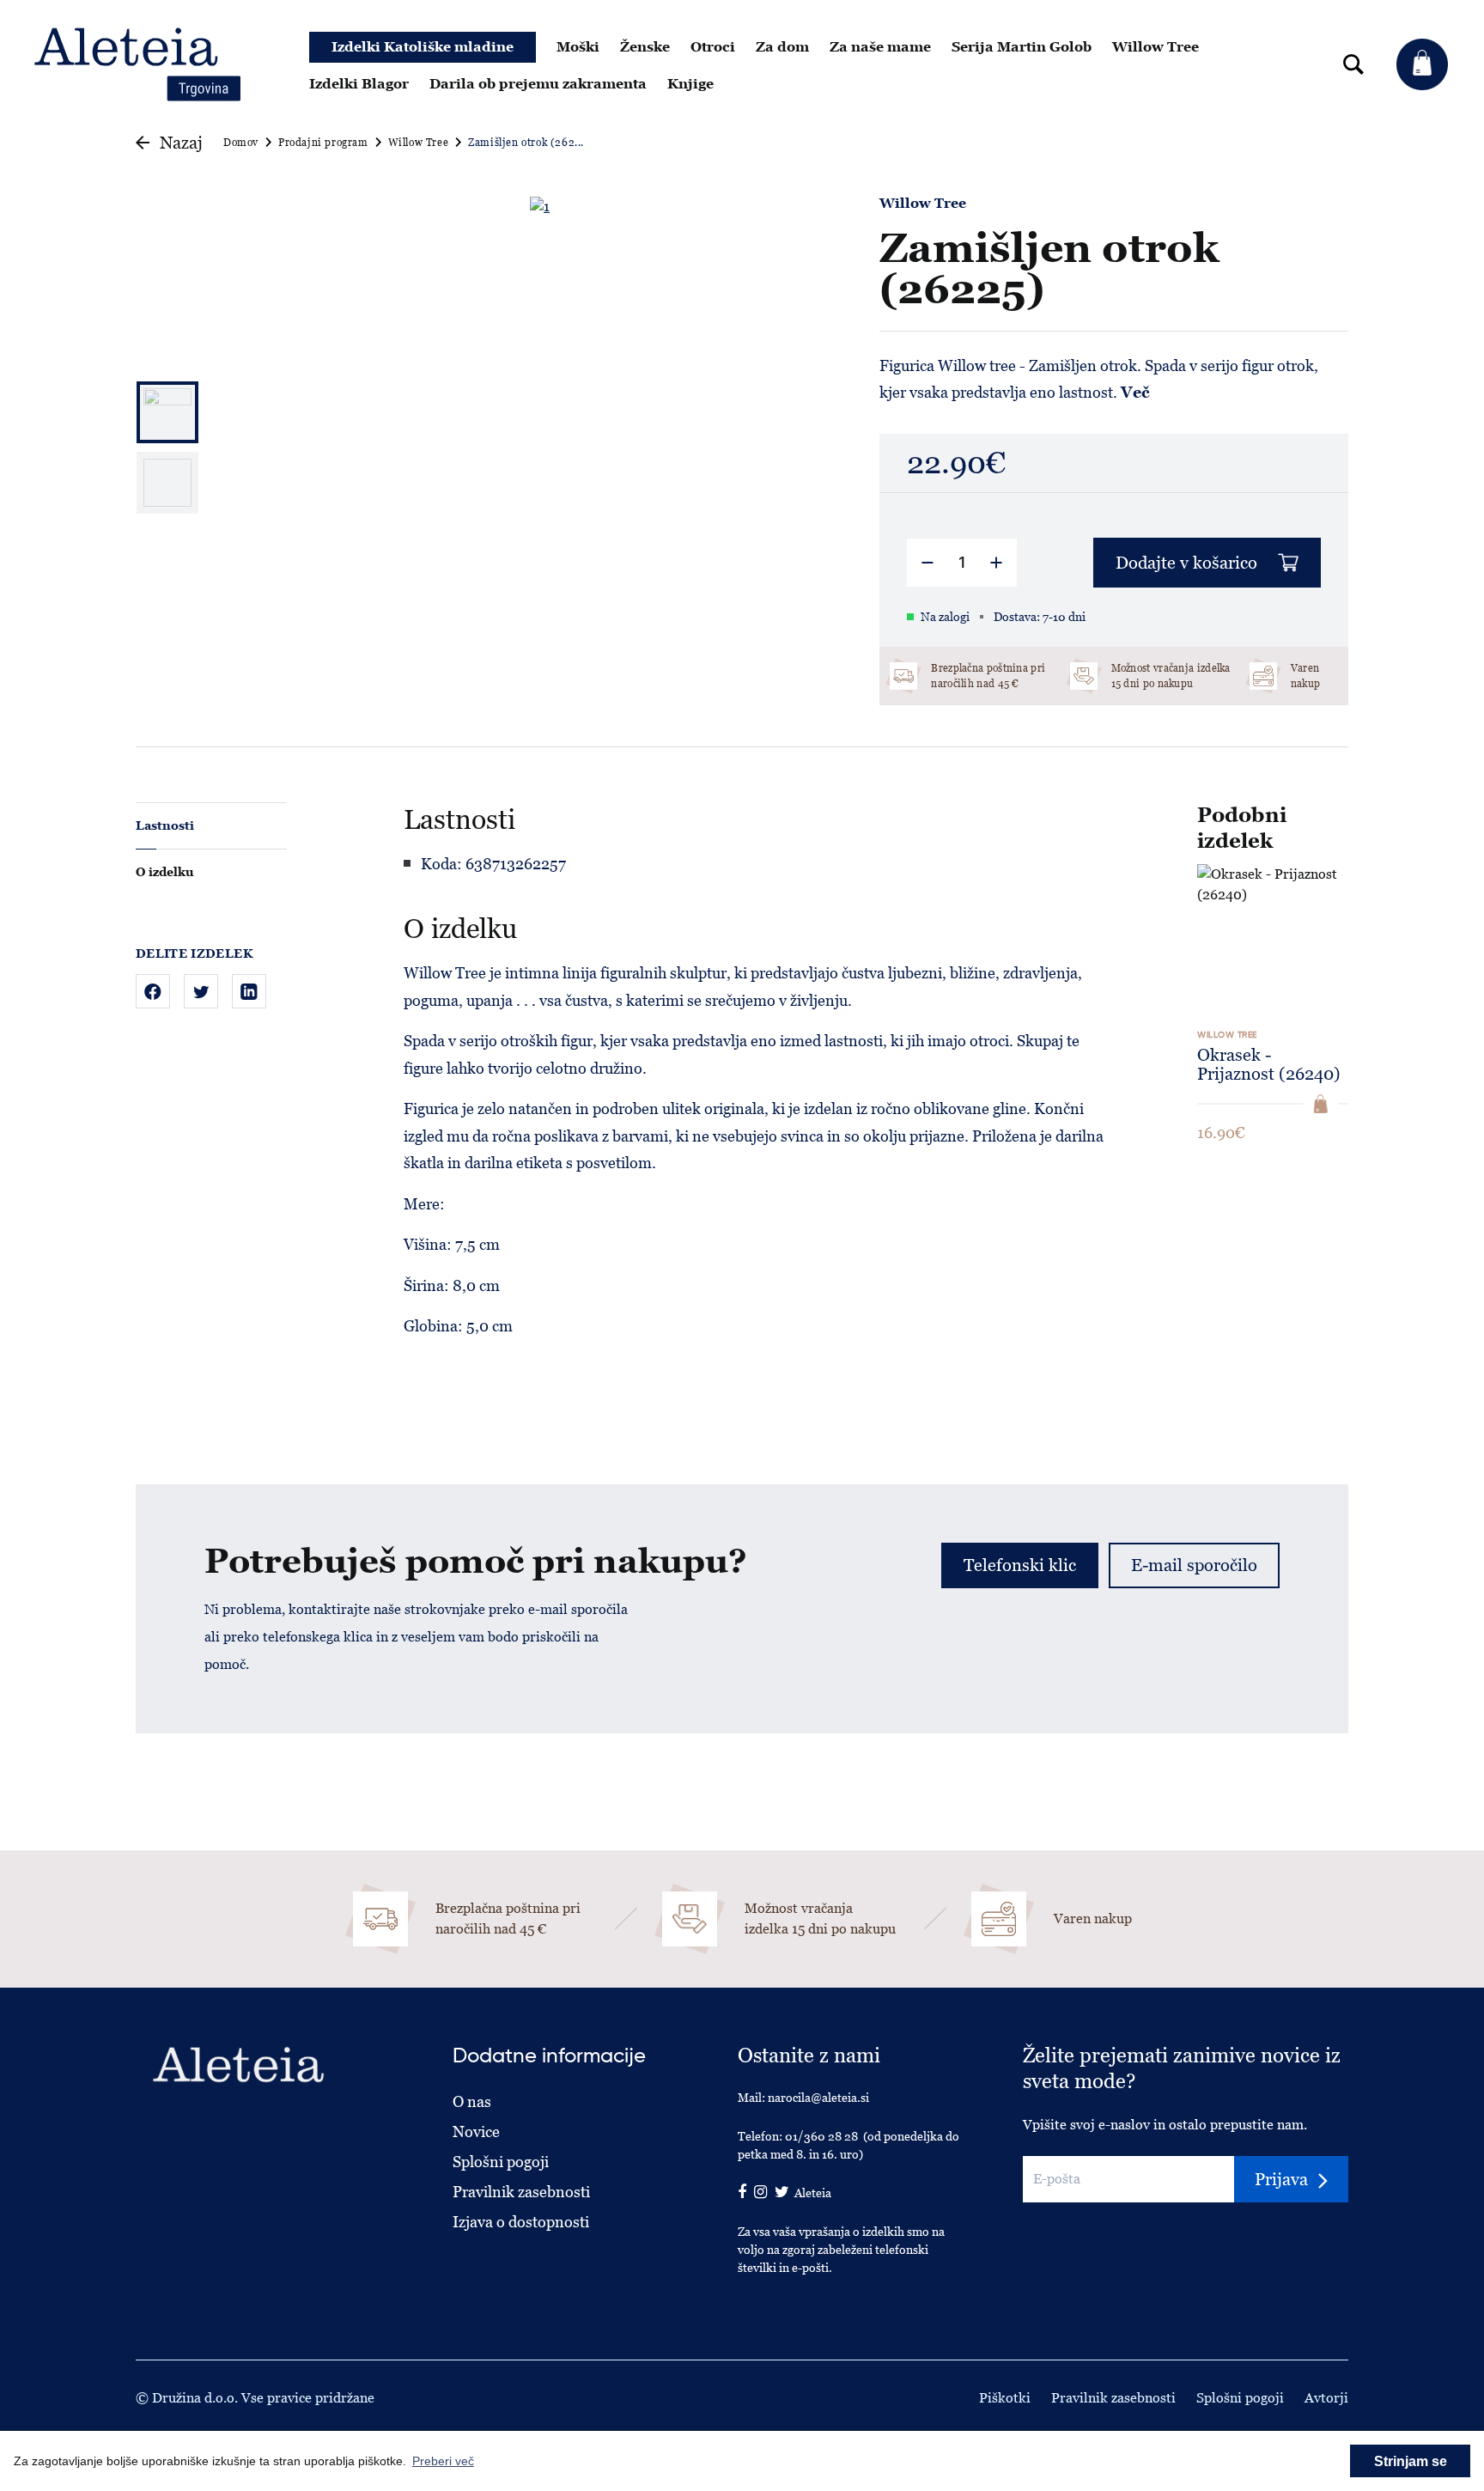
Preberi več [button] (443, 2461)
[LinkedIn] (249, 991)
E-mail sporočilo (1194, 1565)
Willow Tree (923, 204)
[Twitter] (201, 991)
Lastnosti (165, 825)
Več (1135, 392)
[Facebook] (153, 991)
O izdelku (164, 872)
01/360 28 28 (821, 2136)
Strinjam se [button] (1411, 2461)
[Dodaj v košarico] (1321, 1104)
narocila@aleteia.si (818, 2098)
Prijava (1281, 2179)
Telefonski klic (1020, 1565)
